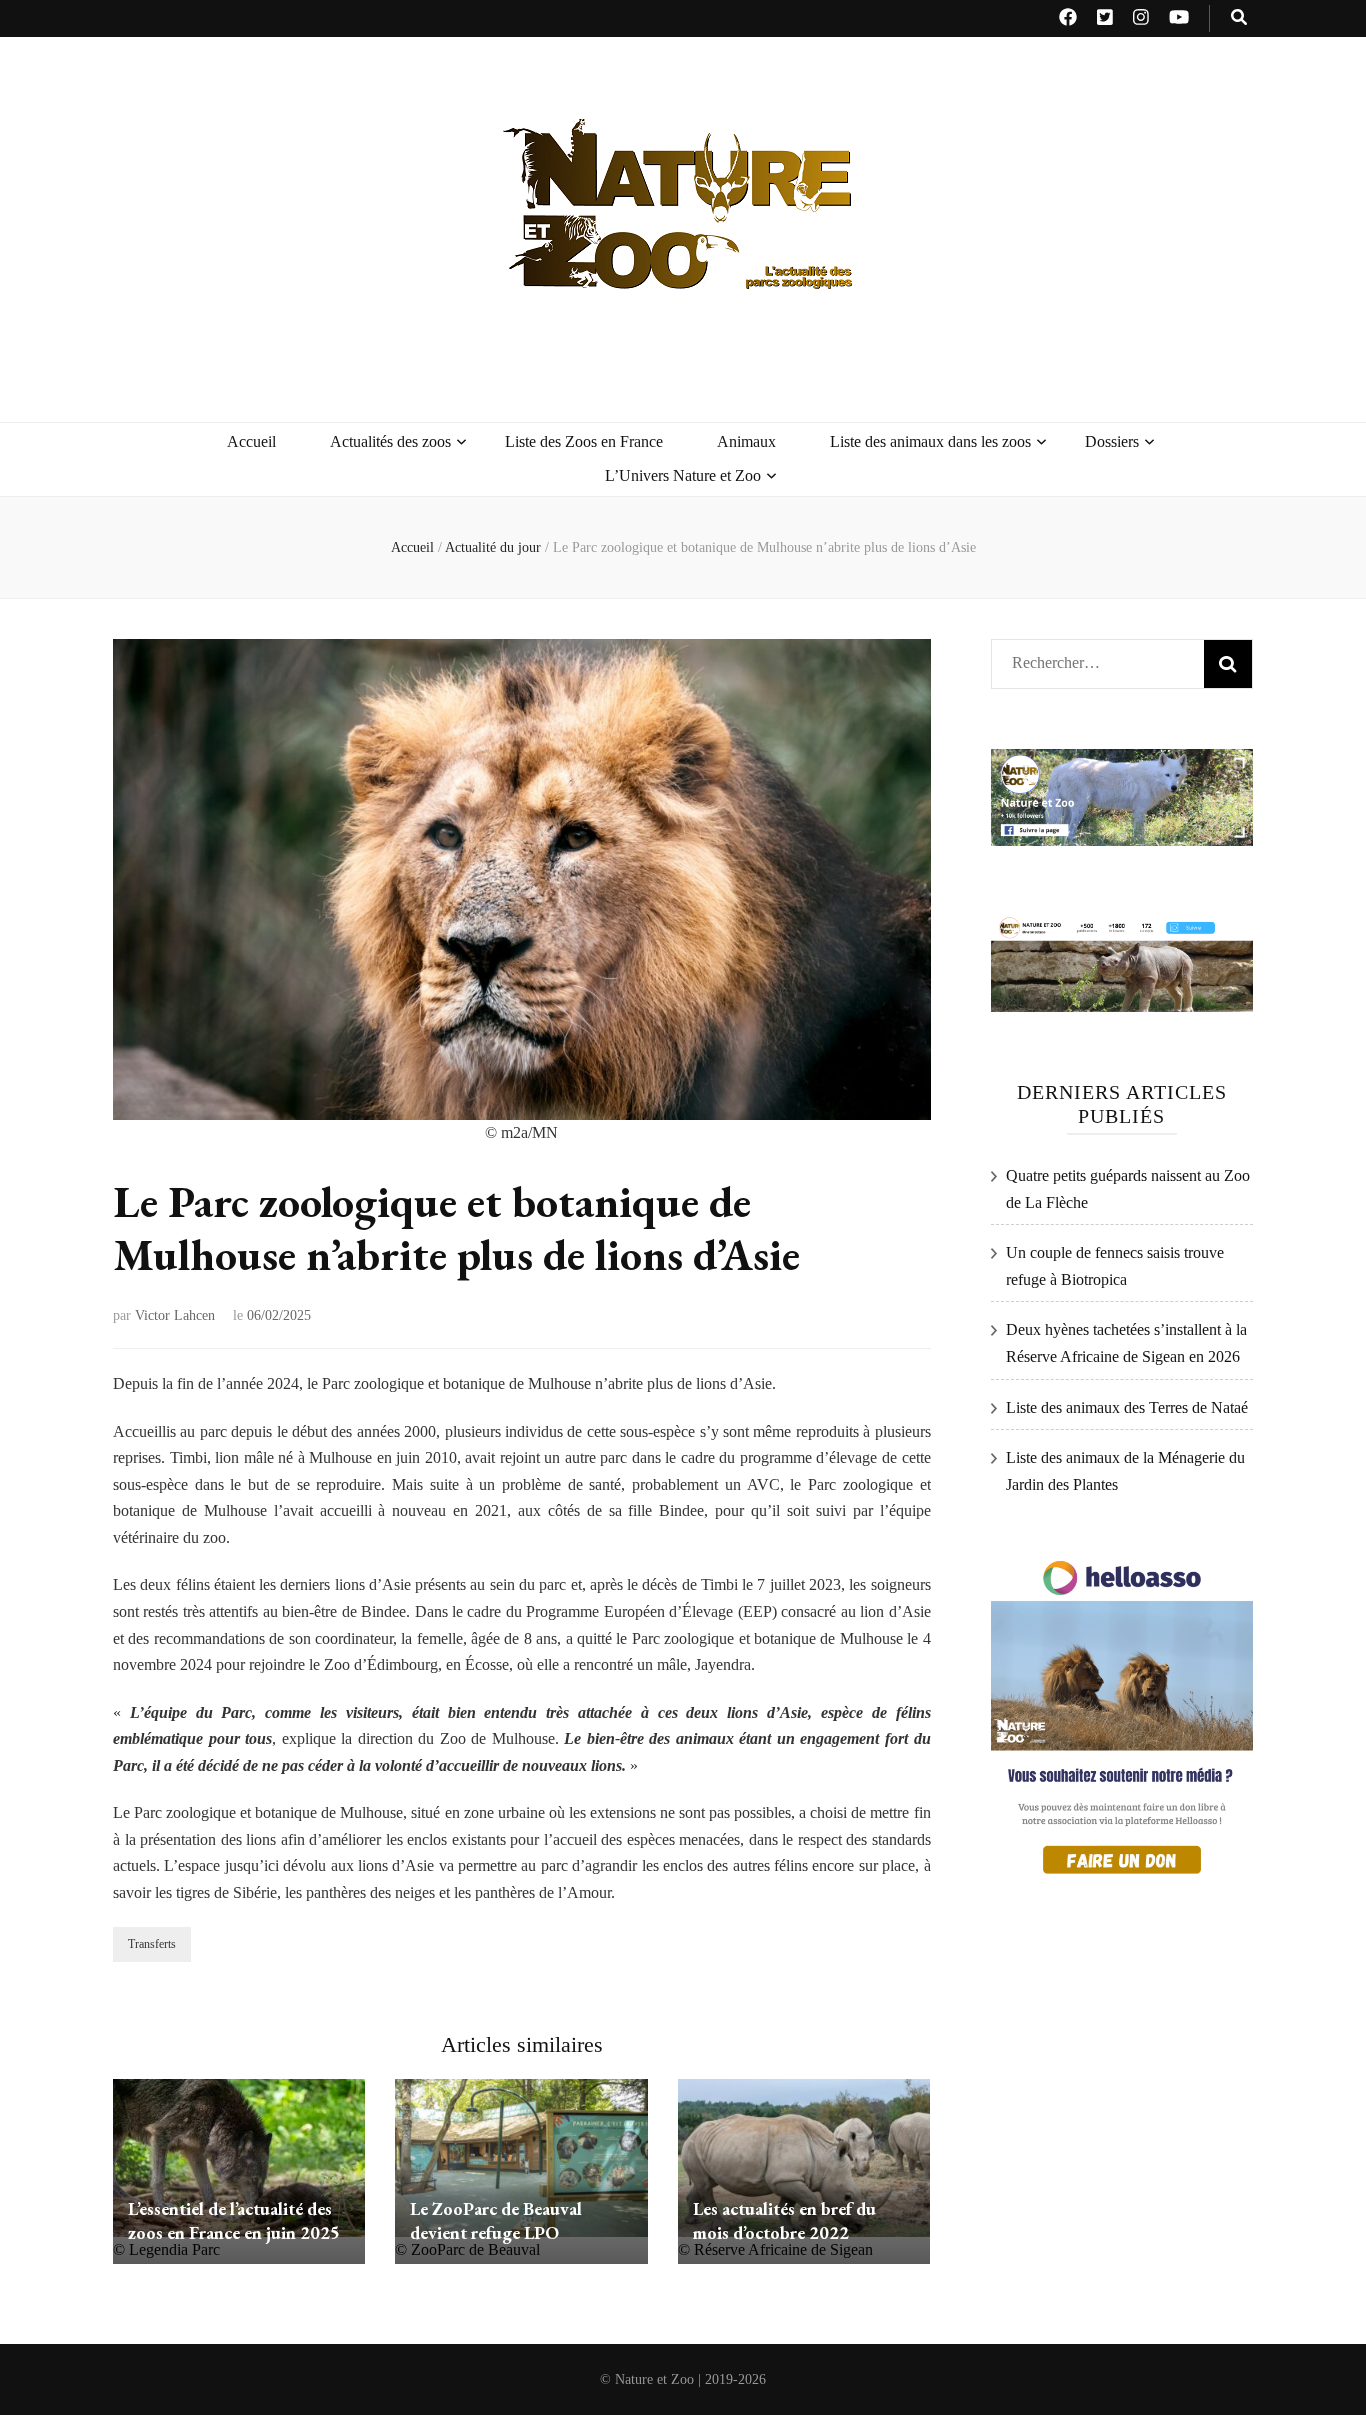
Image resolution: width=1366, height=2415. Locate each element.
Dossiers (1112, 441)
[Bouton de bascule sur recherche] (1239, 18)
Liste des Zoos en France (584, 441)
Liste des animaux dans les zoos (930, 441)
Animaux (746, 441)
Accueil (251, 441)
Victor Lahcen (175, 1315)
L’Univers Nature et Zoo (683, 475)
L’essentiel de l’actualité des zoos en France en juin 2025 (234, 2220)
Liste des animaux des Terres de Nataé (1127, 1407)
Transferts (152, 1944)
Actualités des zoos (390, 441)
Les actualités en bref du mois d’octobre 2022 (784, 2220)
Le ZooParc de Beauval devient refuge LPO (496, 2220)
